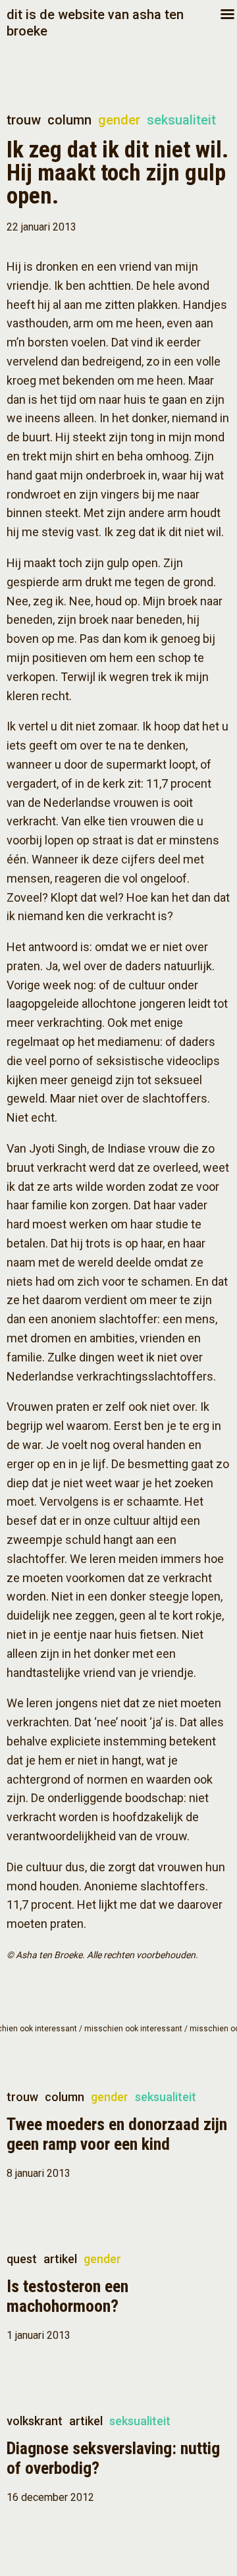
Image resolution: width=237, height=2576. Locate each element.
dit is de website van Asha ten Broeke (95, 23)
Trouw (24, 120)
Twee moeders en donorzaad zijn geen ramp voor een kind (117, 2134)
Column (69, 120)
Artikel (60, 2259)
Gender (119, 120)
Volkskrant (35, 2421)
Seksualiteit (181, 120)
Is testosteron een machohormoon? (67, 2296)
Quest (22, 2259)
